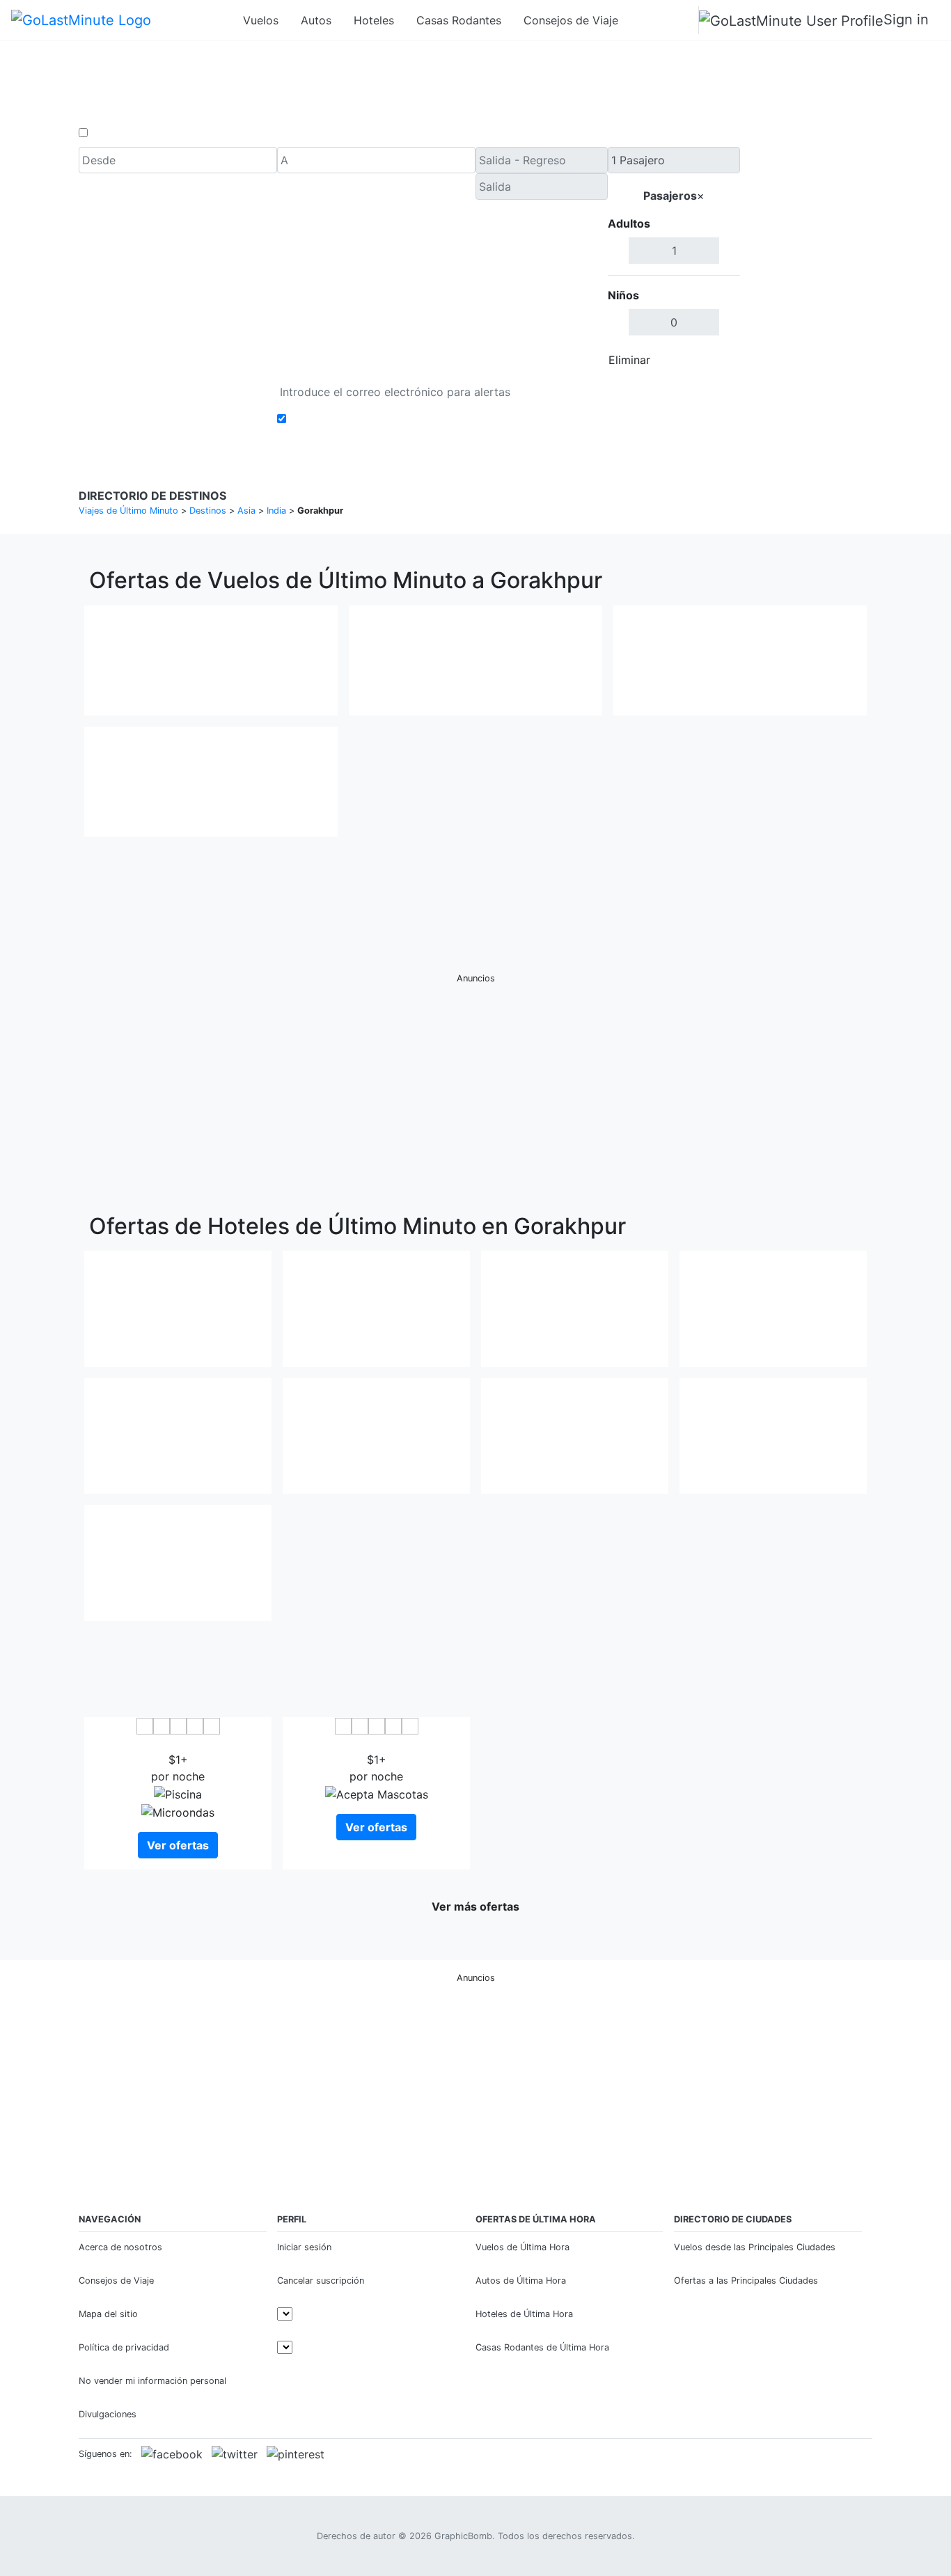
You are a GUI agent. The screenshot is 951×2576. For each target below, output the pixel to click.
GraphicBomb (463, 2536)
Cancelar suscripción (321, 2281)
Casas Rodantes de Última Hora (542, 2347)
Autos (316, 20)
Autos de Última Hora (521, 2281)
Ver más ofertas (475, 1906)
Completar (703, 360)
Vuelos (261, 20)
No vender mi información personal (152, 2381)
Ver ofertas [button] (178, 1845)
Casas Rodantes (459, 20)
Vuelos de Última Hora (522, 2247)
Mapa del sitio (108, 2314)
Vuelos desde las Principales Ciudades (755, 2247)
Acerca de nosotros (120, 2247)
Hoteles (374, 20)
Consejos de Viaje (571, 20)
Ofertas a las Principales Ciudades (746, 2281)
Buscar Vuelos (806, 260)
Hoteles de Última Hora (524, 2314)
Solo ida (113, 133)
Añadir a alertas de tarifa (356, 419)
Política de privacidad (124, 2347)
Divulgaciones (108, 2414)
